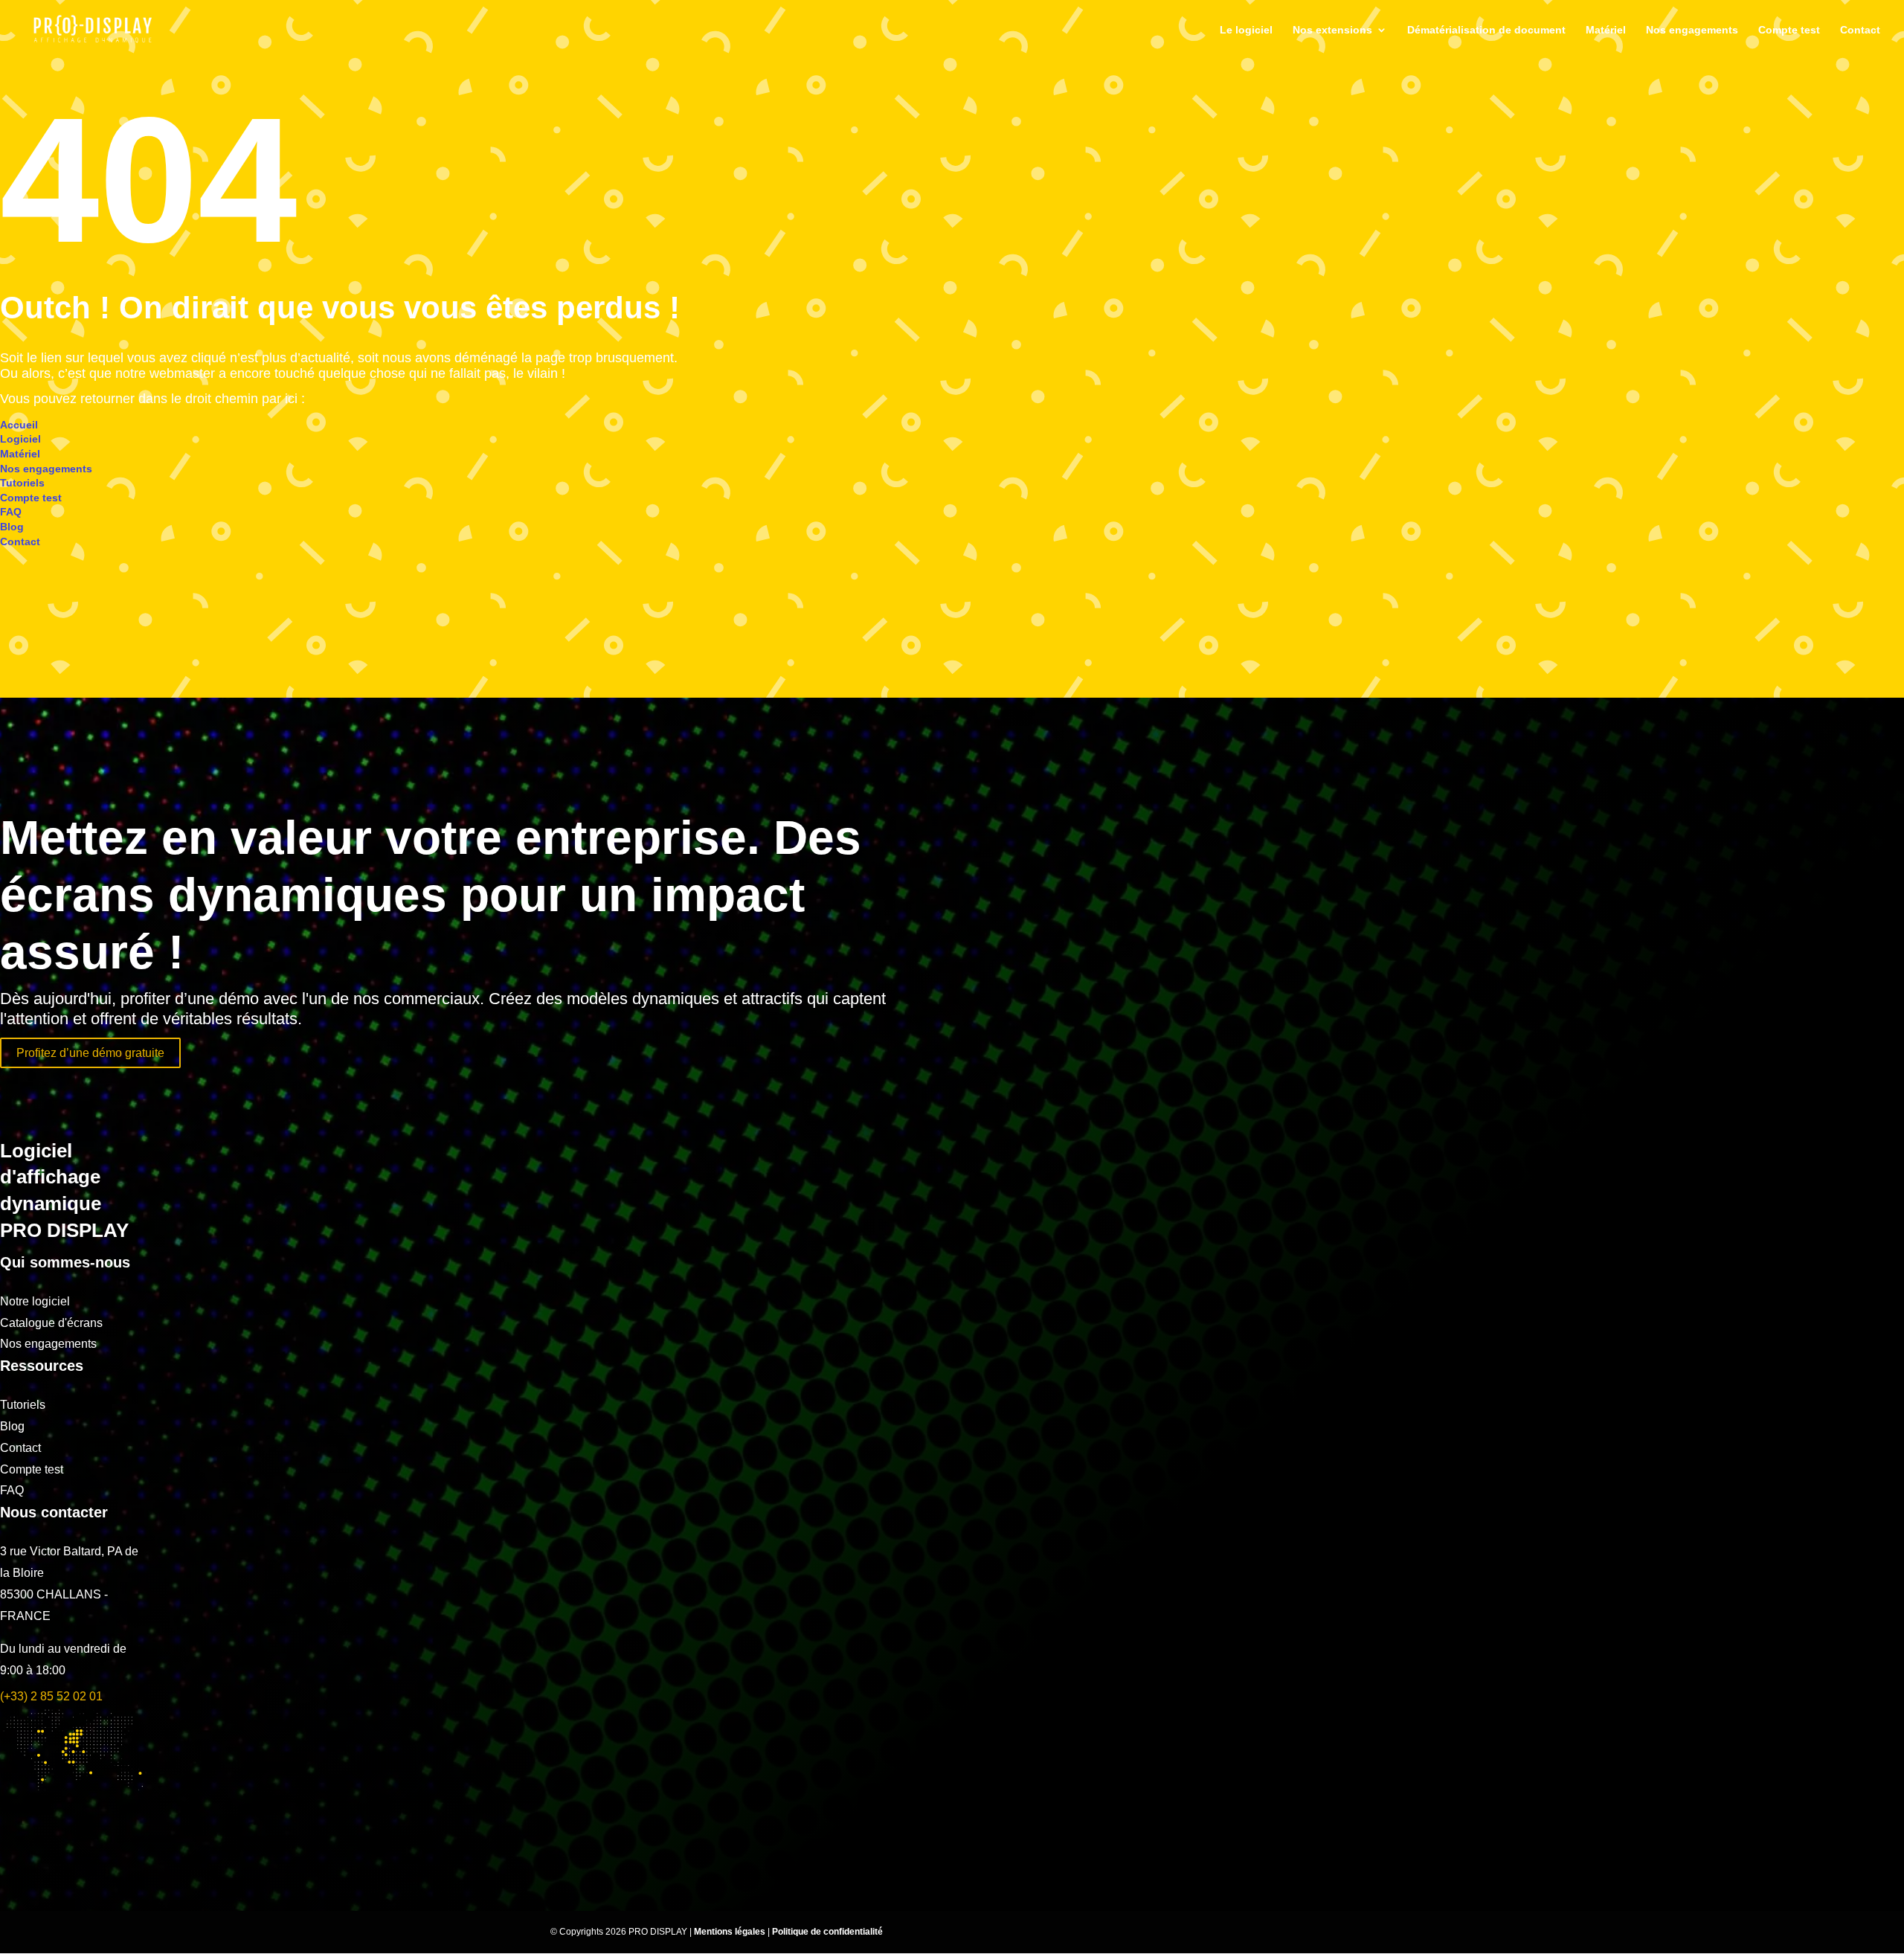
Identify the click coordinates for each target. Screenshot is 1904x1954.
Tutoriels (22, 483)
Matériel (1606, 30)
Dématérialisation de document (1486, 30)
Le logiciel (1246, 30)
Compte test (1789, 30)
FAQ (11, 512)
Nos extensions (1332, 30)
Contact (1860, 30)
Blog (12, 527)
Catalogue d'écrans (51, 1323)
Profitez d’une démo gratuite (90, 1053)
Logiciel (20, 439)
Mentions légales (731, 1932)
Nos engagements (1692, 30)
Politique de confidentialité (827, 1932)
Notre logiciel (35, 1301)
